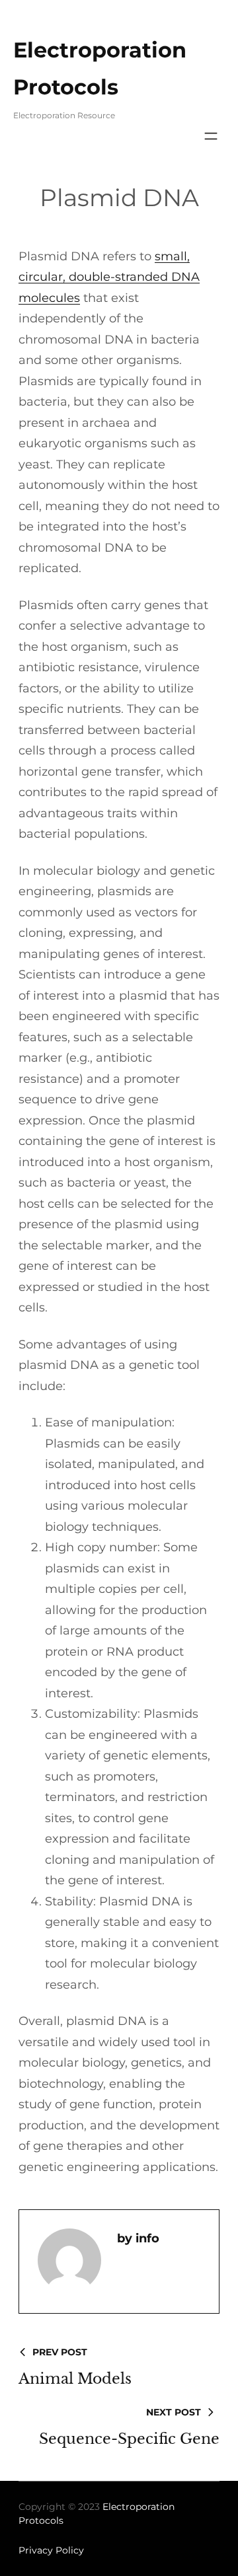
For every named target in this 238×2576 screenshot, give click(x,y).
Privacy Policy (51, 2550)
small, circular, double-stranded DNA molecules (109, 277)
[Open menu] (211, 136)
